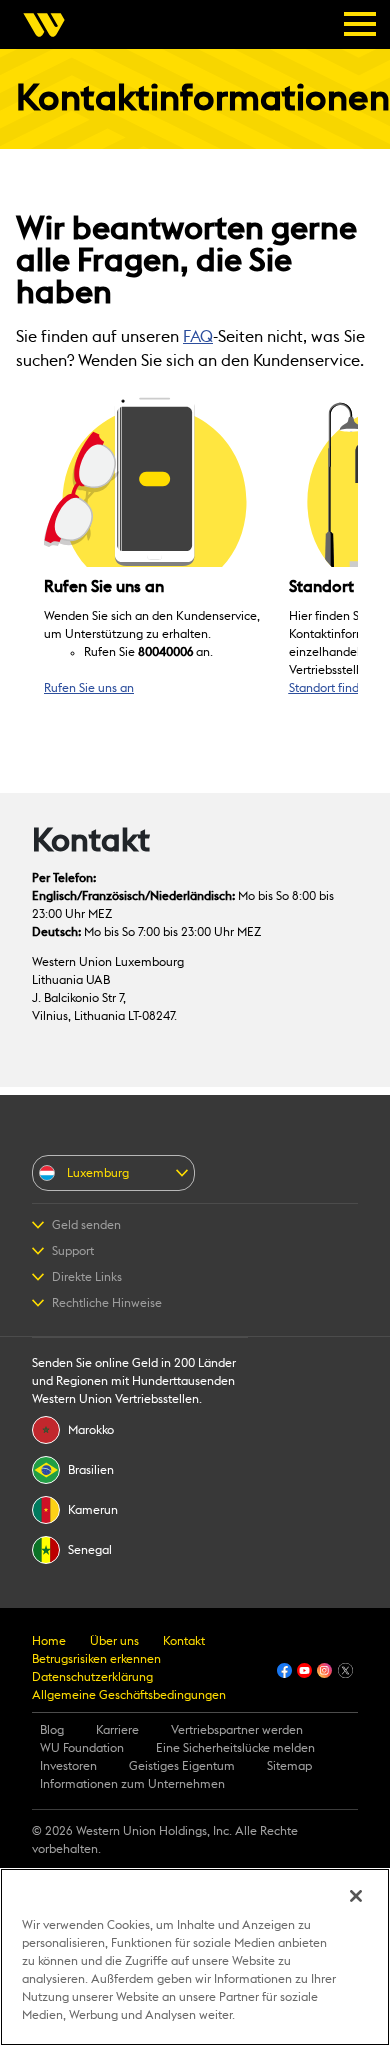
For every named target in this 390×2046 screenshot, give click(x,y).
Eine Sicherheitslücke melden (235, 1748)
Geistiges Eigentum (182, 1766)
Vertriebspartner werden (237, 1730)
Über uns (114, 1641)
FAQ (198, 337)
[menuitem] (50, 25)
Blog (52, 1730)
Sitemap (289, 1766)
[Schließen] (356, 1896)
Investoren (68, 1766)
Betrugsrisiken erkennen (96, 1659)
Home (49, 1641)
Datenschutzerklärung (92, 1677)
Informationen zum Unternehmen (132, 1784)
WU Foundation (82, 1748)
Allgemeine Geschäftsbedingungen (129, 1695)
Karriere (117, 1730)
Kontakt (184, 1641)
